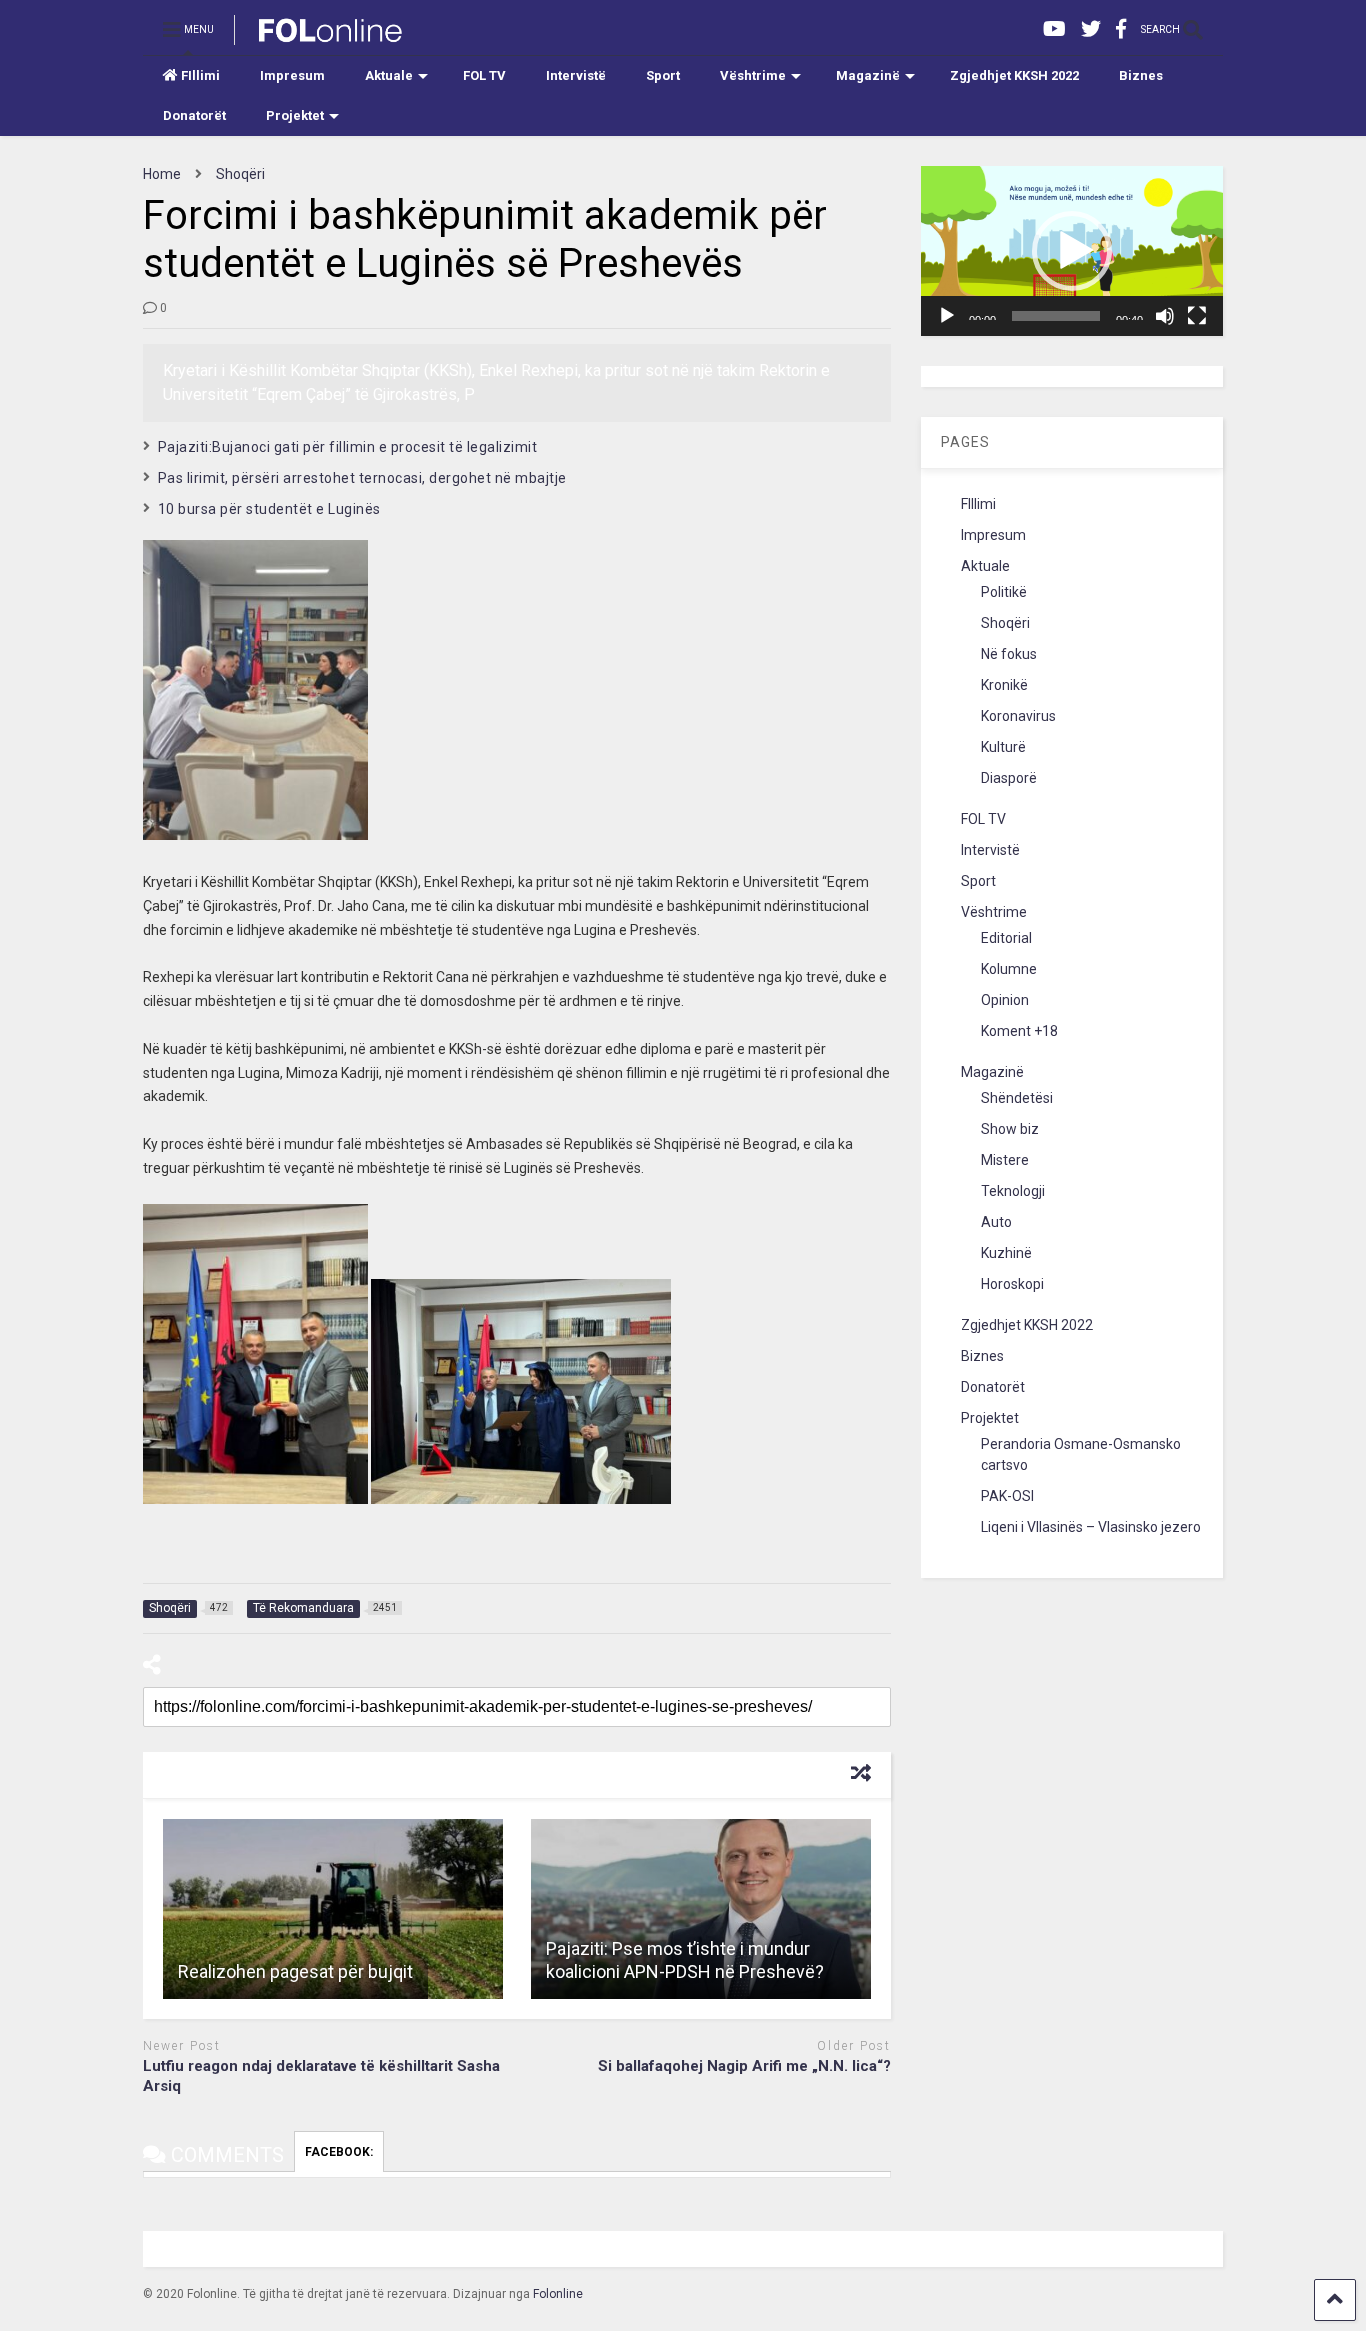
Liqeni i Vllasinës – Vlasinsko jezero (1091, 1527)
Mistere (1005, 1160)
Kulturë (1003, 747)
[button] (1072, 251)
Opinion (1005, 1000)
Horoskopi (1012, 1284)
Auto (996, 1222)
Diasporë (1009, 778)
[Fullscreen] (1197, 316)
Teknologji (1013, 1191)
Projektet (295, 115)
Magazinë (868, 75)
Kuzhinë (1006, 1253)
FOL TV (484, 75)
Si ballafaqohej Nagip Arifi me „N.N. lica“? (744, 2066)
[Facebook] (1121, 29)
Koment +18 (1019, 1031)
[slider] (1056, 316)
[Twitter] (1091, 29)
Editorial (1006, 938)
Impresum (292, 75)
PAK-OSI (1007, 1496)
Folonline (558, 2294)
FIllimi (200, 75)
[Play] (947, 316)
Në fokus (1009, 654)
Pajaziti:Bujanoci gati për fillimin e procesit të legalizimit (348, 447)
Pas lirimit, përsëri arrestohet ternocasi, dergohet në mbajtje (362, 478)
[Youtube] (1054, 29)
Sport (663, 75)
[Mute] (1165, 316)
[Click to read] (333, 1909)
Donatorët (194, 115)
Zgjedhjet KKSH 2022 (1014, 75)
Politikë (1004, 592)
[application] (1072, 251)
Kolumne (1009, 969)
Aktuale (389, 75)
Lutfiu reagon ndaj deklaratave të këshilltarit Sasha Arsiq (321, 2076)
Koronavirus (1018, 716)
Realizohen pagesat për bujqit (295, 1971)
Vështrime (753, 75)
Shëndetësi (1017, 1098)
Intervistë (576, 75)
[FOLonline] (319, 36)
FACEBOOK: (339, 2152)
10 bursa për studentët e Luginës (269, 509)
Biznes (1141, 75)
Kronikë (1004, 685)
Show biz (1010, 1129)
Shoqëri (1005, 623)
